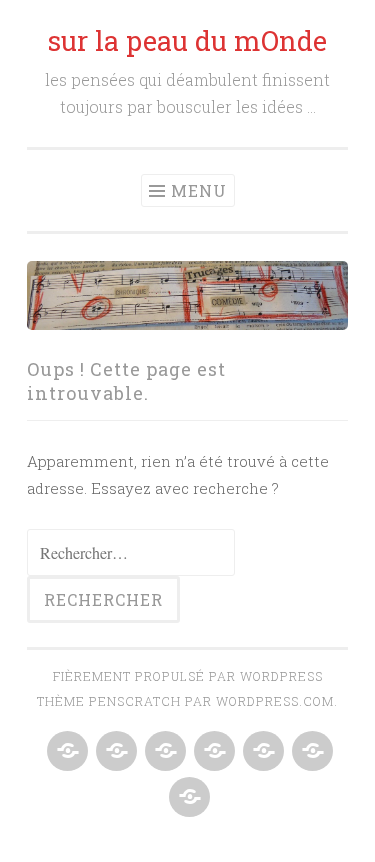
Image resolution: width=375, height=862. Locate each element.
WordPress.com (275, 701)
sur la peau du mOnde (187, 40)
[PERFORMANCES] (212, 752)
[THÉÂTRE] (65, 752)
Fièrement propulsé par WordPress (188, 676)
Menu (199, 190)
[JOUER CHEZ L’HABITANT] (261, 752)
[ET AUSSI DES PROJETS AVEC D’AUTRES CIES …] (187, 798)
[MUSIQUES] (114, 752)
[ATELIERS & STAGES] (310, 752)
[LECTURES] (163, 752)
